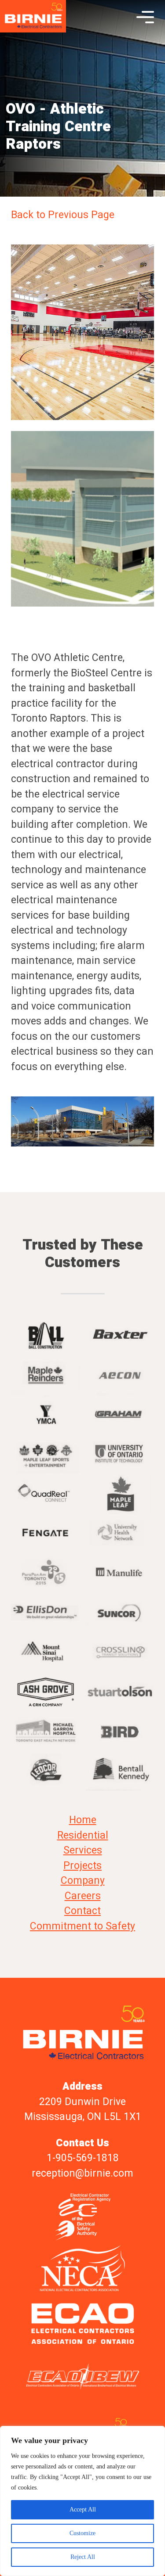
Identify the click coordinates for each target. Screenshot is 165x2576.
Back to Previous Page (63, 215)
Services (83, 1850)
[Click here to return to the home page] (33, 17)
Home (83, 1820)
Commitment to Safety (82, 1926)
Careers (83, 1896)
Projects (82, 1866)
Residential (83, 1836)
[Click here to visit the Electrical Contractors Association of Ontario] (82, 2323)
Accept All (83, 2510)
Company (83, 1881)
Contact (82, 1911)
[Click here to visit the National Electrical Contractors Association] (82, 2269)
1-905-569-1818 (83, 2158)
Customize (82, 2533)
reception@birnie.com (82, 2174)
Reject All (83, 2557)
